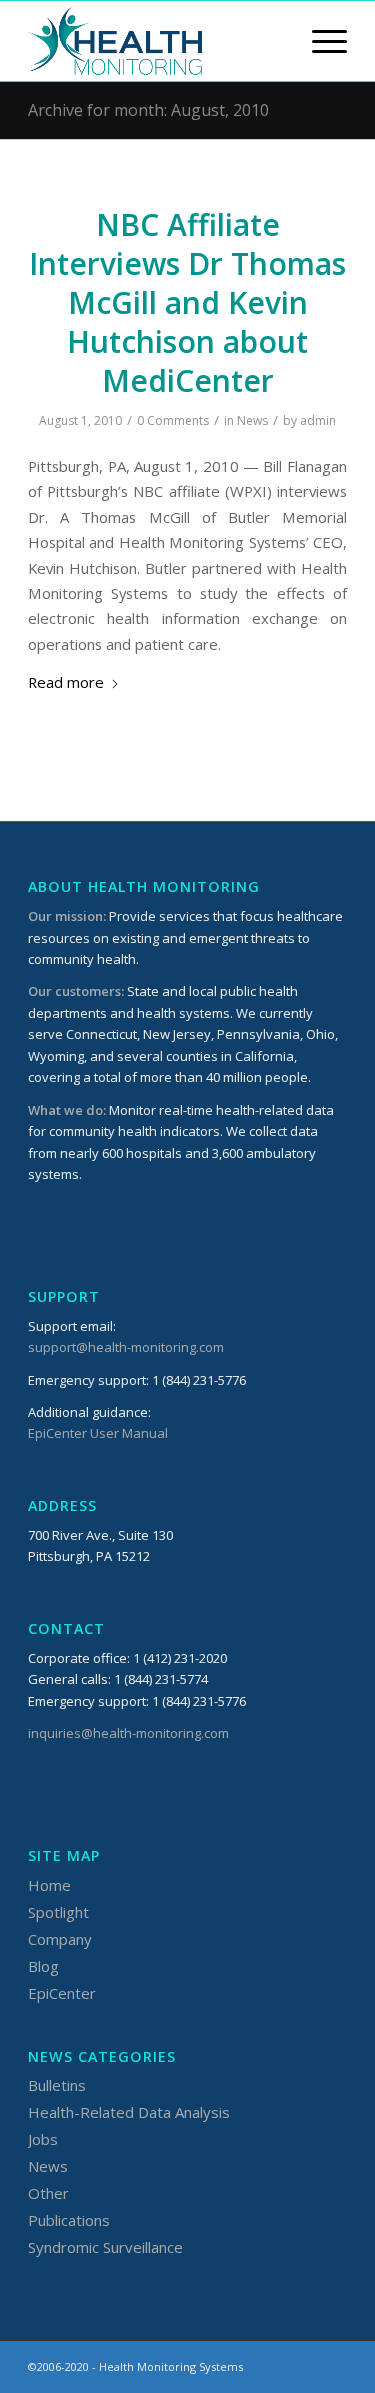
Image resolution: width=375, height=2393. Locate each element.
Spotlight (58, 1912)
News (252, 420)
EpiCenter (62, 1993)
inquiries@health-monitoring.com (128, 1733)
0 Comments (173, 420)
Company (60, 1939)
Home (49, 1885)
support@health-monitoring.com (126, 1347)
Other (48, 2193)
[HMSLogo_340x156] (155, 41)
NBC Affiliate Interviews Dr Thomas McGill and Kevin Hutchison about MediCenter (187, 302)
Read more (66, 682)
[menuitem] (319, 41)
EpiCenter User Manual (98, 1433)
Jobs (43, 2139)
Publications (69, 2220)
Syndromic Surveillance (105, 2247)
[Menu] (319, 41)
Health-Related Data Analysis (129, 2112)
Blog (43, 1966)
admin (318, 420)
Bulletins (57, 2085)
